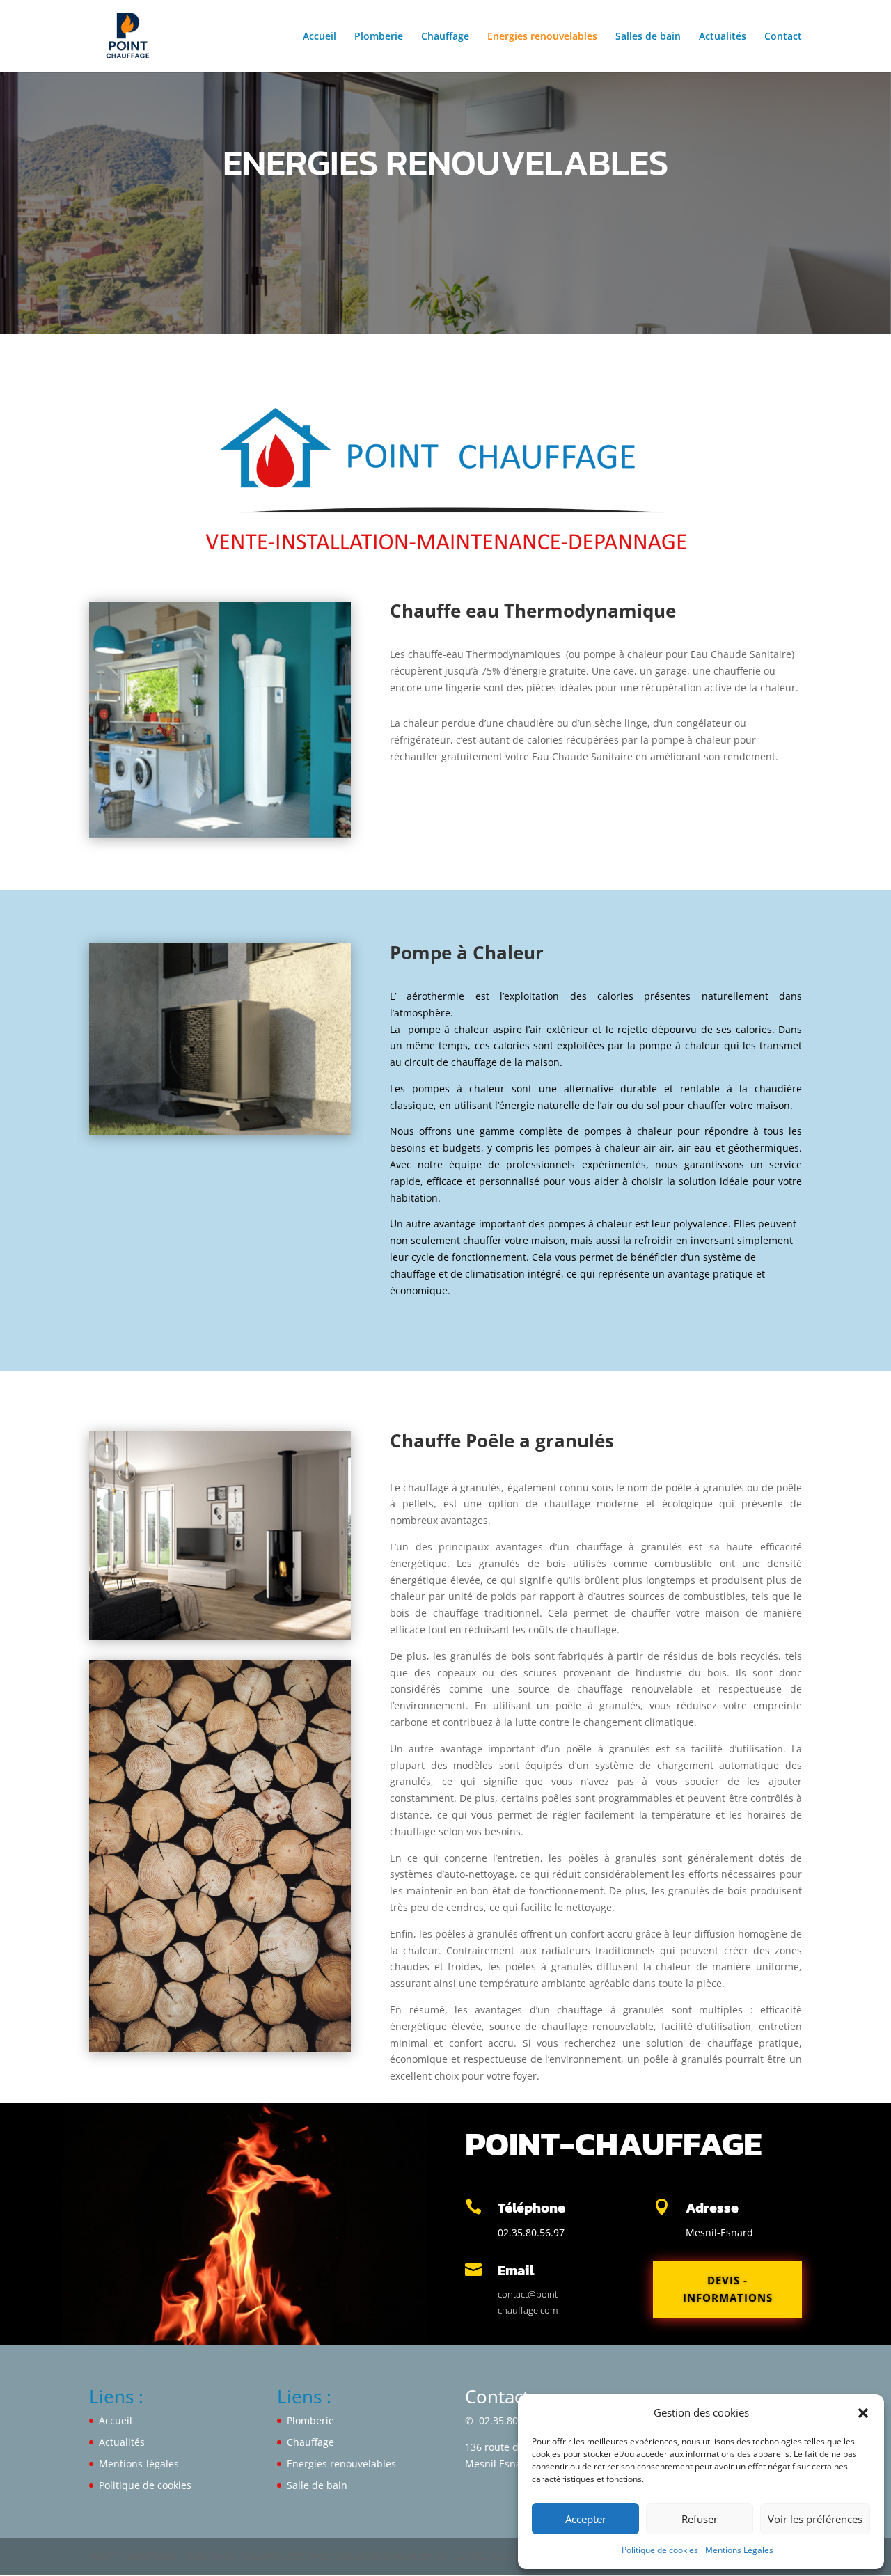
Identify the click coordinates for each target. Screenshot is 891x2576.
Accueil (320, 37)
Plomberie (379, 37)
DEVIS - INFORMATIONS (728, 2289)
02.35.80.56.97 (511, 2420)
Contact (783, 37)
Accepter (586, 2519)
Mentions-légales (139, 2464)
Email (516, 2270)
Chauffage (445, 37)
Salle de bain (317, 2485)
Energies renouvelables (542, 37)
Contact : (502, 2396)
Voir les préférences (815, 2519)
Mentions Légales (739, 2550)
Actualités (723, 37)
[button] (863, 2413)
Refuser (700, 2519)
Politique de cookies (660, 2550)
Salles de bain (648, 37)
